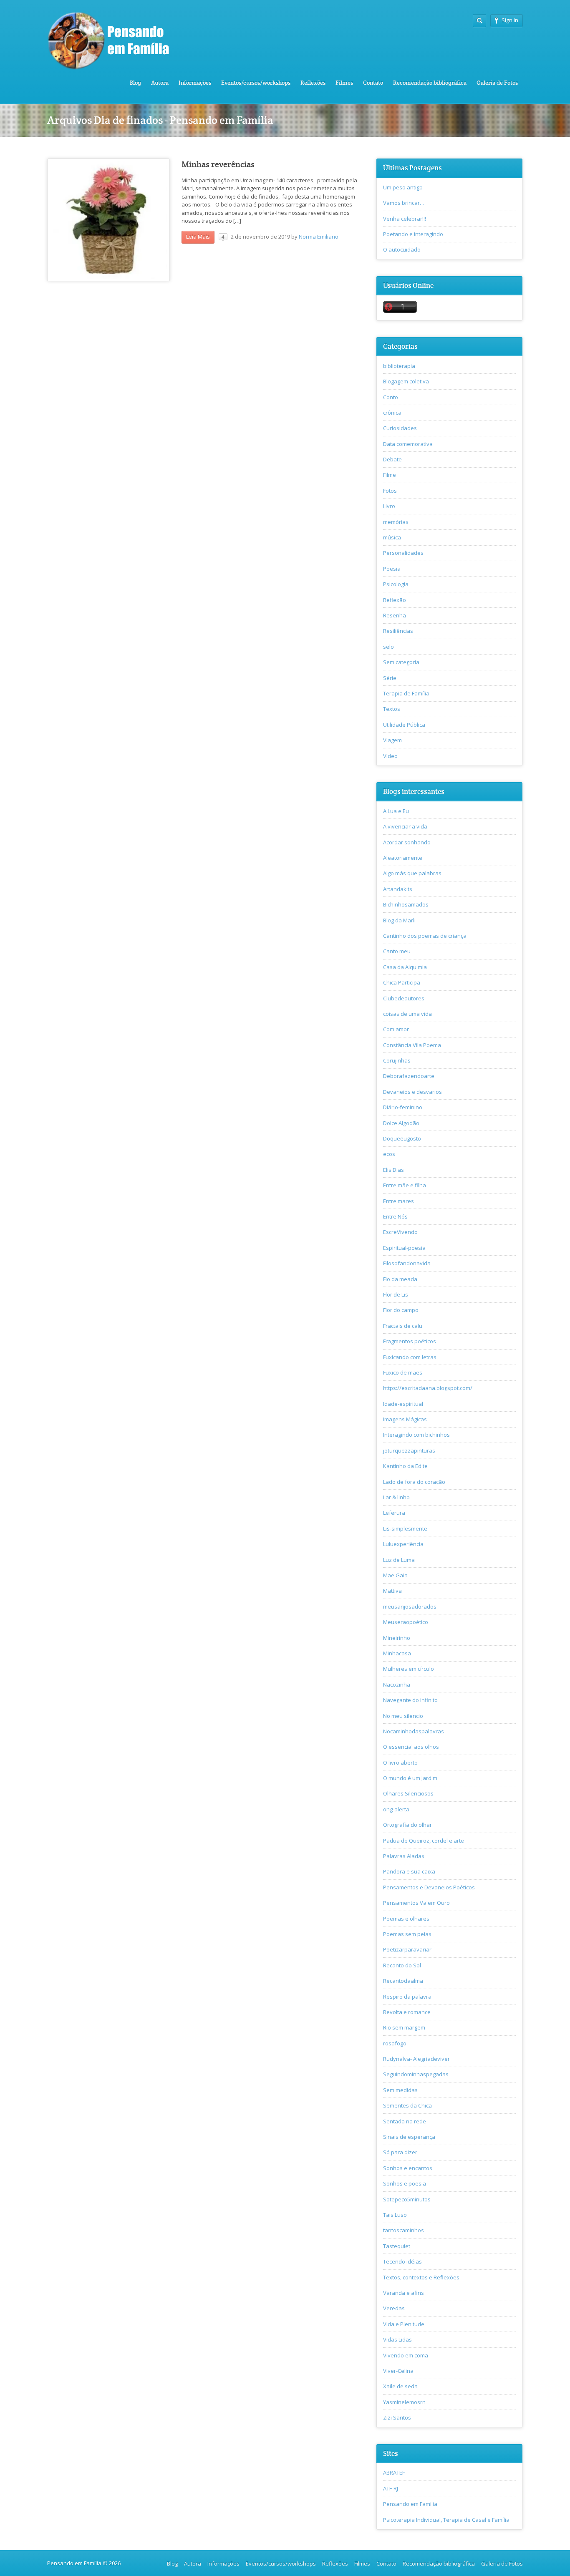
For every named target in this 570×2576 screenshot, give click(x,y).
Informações (195, 83)
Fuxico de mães (403, 1372)
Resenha (395, 615)
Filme (390, 475)
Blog (135, 83)
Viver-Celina (398, 2371)
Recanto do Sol (402, 1965)
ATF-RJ (391, 2488)
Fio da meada (400, 1279)
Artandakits (398, 889)
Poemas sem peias (407, 1934)
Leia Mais (198, 237)
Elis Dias (393, 1170)
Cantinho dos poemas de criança (425, 936)
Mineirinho (397, 1638)
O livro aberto (400, 1763)
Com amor (396, 1029)
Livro (389, 506)
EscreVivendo (400, 1232)
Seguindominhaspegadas (416, 2074)
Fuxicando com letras (410, 1357)
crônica (392, 413)
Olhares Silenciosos (408, 1793)
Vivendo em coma (406, 2355)
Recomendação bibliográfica (430, 83)
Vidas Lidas (397, 2339)
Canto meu (397, 951)
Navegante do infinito (410, 1700)
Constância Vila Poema (412, 1045)
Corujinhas (397, 1060)
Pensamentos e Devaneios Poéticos (429, 1887)
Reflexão (395, 600)
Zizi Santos (397, 2417)
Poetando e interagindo (413, 234)
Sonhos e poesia (405, 2183)
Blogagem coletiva (406, 381)
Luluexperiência (403, 1544)
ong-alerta (396, 1809)
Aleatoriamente (403, 858)
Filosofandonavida (407, 1263)
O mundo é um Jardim (410, 1778)
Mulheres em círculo (409, 1669)
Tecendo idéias (402, 2261)
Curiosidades (400, 428)
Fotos (390, 491)
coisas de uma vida (407, 1014)
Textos (392, 709)
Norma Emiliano (319, 237)
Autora (160, 83)
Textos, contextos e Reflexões (421, 2277)
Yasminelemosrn (404, 2402)
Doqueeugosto (402, 1138)
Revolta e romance (407, 2012)
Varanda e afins (404, 2293)
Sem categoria (401, 662)
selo (388, 647)
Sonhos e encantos (408, 2168)
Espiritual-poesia (404, 1248)
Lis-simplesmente (405, 1528)
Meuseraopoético (406, 1622)
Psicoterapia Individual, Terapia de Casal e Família (446, 2520)
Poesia (392, 569)
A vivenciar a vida (405, 826)
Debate (392, 459)
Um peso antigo (403, 187)
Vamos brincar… (404, 203)
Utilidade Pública (404, 725)
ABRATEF (394, 2473)
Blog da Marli (399, 920)
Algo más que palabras (412, 873)
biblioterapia (399, 366)
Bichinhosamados (406, 904)
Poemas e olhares (406, 1919)
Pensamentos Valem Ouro (416, 1903)
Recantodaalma (403, 1981)
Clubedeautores (404, 998)
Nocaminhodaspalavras (414, 1731)
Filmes (344, 83)
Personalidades (403, 553)
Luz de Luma (399, 1560)
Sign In (510, 20)
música (392, 537)
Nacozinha (397, 1685)
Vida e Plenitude (404, 2324)
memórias (396, 522)
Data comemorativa (408, 444)
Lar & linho (396, 1497)
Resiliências (398, 631)
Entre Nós (395, 1216)
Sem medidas (400, 2090)
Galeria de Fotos (497, 83)
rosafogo (395, 2043)
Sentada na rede (405, 2121)
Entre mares (398, 1201)
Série (390, 678)
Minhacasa (397, 1653)
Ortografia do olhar (407, 1825)
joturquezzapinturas (409, 1450)
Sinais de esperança (409, 2137)
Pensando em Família (410, 2504)
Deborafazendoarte (409, 1076)
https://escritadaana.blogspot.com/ (428, 1388)
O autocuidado (402, 249)
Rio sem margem (404, 2027)
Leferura (394, 1513)
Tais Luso (395, 2215)
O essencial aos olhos (411, 1747)
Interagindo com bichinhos (416, 1435)
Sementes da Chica (407, 2105)
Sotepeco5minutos (407, 2199)
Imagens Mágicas (405, 1419)
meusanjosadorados (410, 1607)
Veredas (394, 2308)
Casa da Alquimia (405, 967)
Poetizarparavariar (407, 1949)
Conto (391, 397)
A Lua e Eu (396, 811)
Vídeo (390, 756)
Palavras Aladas (404, 1856)
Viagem (392, 740)
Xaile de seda (400, 2386)
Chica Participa (402, 982)
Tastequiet (397, 2246)
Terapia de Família (406, 693)
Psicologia (396, 584)
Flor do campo (401, 1310)
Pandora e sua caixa (409, 1871)
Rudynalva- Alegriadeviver (416, 2059)
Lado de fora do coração (414, 1482)
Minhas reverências (218, 165)
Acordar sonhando (407, 842)
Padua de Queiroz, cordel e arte (424, 1841)
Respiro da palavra (407, 1997)
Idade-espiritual (403, 1404)
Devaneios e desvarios (412, 1092)
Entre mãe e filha (405, 1185)
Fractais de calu (403, 1326)
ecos (389, 1154)
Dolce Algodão (401, 1123)
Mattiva (392, 1591)
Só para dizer (400, 2152)
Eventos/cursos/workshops (256, 83)
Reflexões (313, 83)
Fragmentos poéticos (410, 1341)
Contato (373, 83)
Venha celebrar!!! (405, 219)
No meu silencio (403, 1716)
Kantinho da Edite (405, 1466)
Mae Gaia (395, 1575)
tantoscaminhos (404, 2230)
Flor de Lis (396, 1294)
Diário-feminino (403, 1107)
